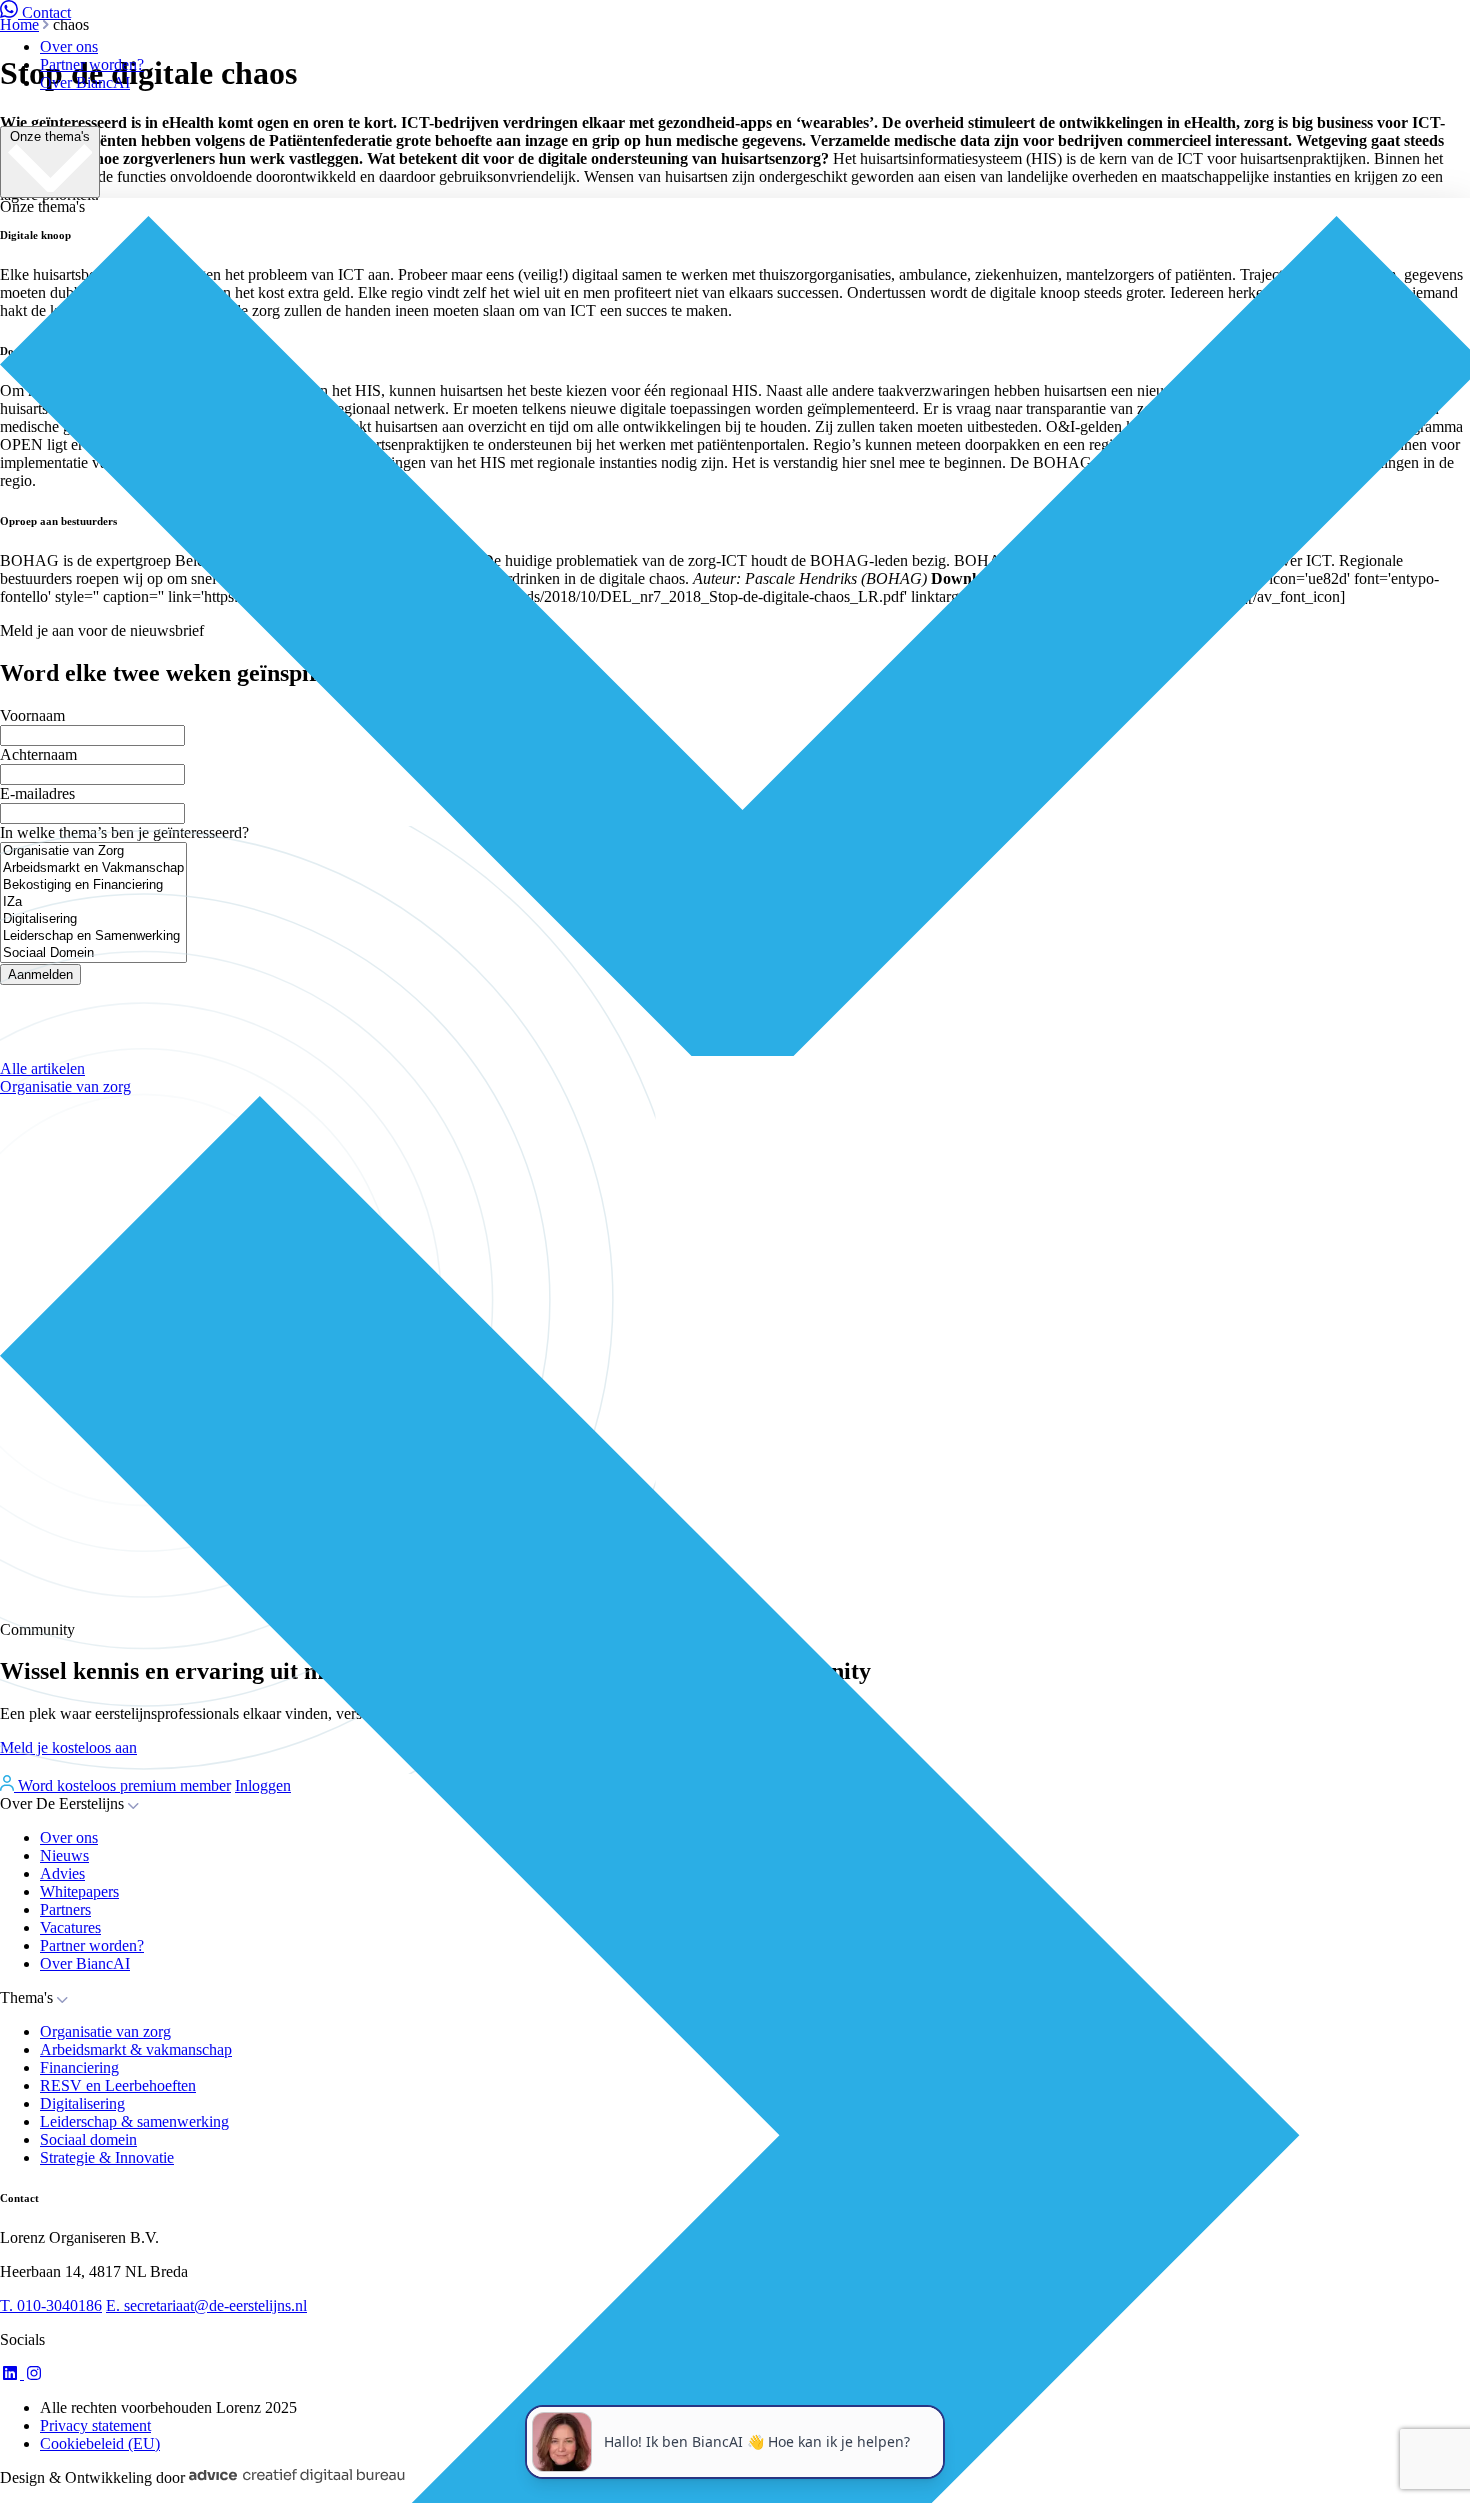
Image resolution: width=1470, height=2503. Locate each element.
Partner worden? (92, 64)
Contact (46, 12)
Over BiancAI (85, 82)
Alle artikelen (42, 1068)
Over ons (69, 46)
